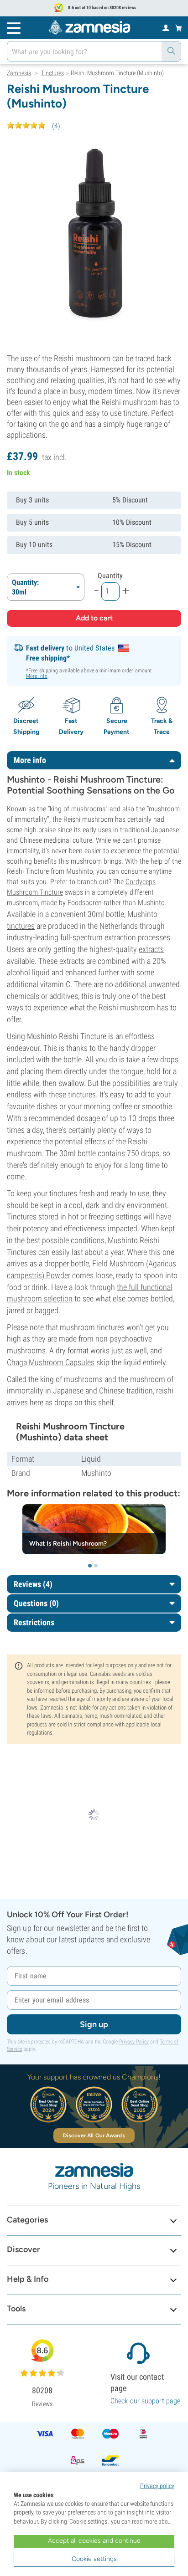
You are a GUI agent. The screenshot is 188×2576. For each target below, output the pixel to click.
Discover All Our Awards (94, 2136)
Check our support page (145, 2401)
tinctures (21, 926)
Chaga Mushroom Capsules (51, 1362)
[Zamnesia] (89, 27)
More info (37, 676)
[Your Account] (166, 27)
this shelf (99, 1402)
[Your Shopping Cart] (179, 28)
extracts (151, 949)
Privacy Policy (134, 2042)
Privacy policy (157, 2486)
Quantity (110, 576)
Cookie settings (94, 2559)
